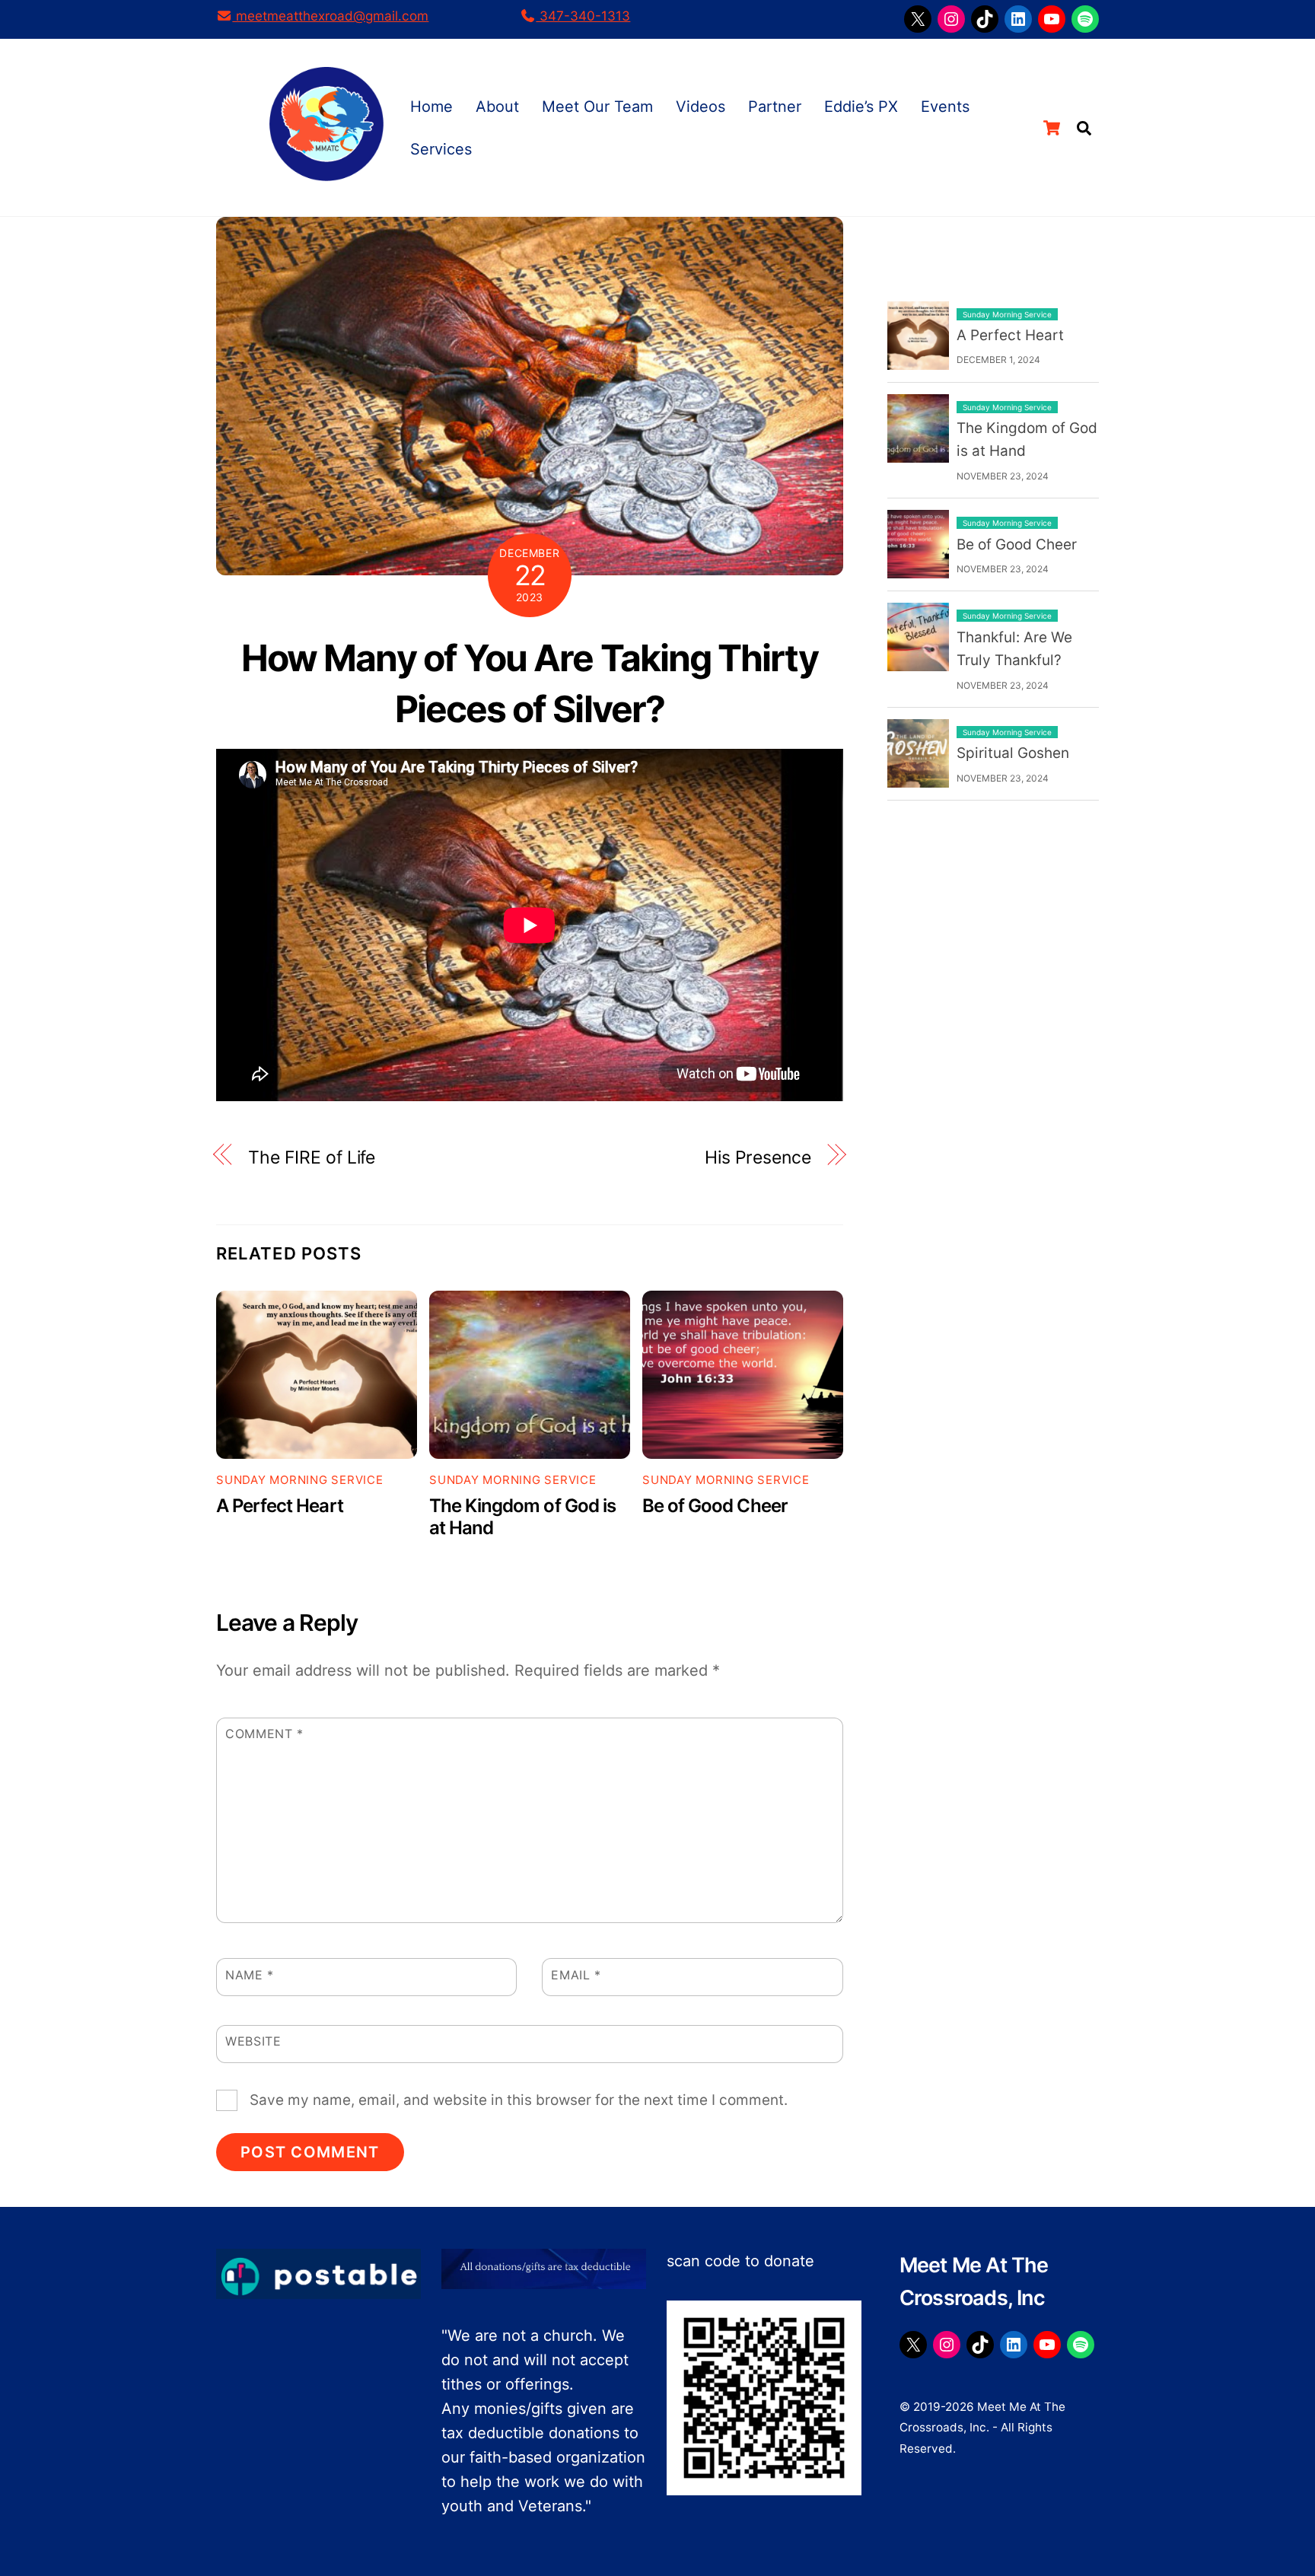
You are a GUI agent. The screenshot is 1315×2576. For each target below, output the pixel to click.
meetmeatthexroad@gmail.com (330, 16)
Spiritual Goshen (1013, 753)
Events (945, 107)
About (497, 107)
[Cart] (1052, 128)
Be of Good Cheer (715, 1506)
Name (250, 1975)
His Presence (758, 1157)
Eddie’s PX (861, 107)
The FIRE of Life (312, 1157)
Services (441, 149)
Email (576, 1975)
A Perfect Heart (280, 1506)
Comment (264, 1734)
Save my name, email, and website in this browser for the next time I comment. (519, 2100)
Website (253, 2041)
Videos (700, 107)
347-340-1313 (583, 16)
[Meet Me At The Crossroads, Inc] (326, 172)
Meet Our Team (597, 107)
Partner (775, 107)
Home (431, 107)
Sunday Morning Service (300, 1480)
